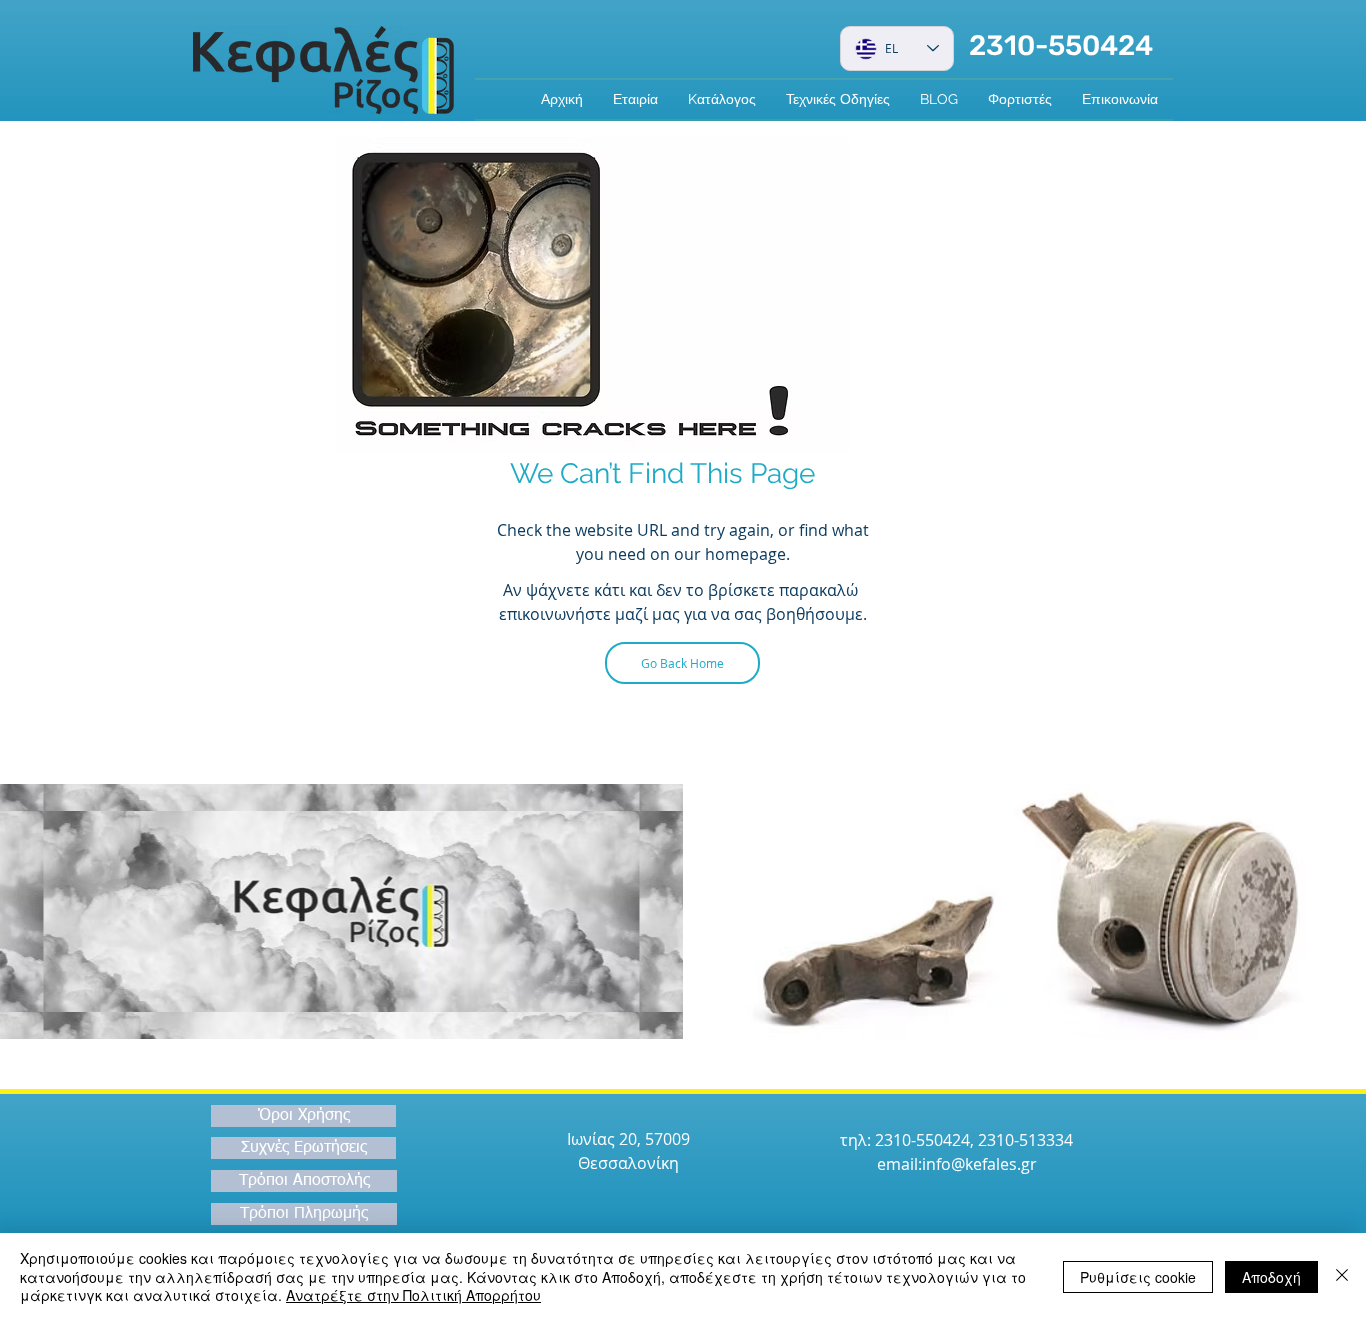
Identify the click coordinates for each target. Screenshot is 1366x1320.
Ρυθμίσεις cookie (1138, 1277)
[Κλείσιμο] (1342, 1276)
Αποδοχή (1271, 1277)
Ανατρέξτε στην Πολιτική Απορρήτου (413, 1295)
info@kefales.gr (979, 1164)
